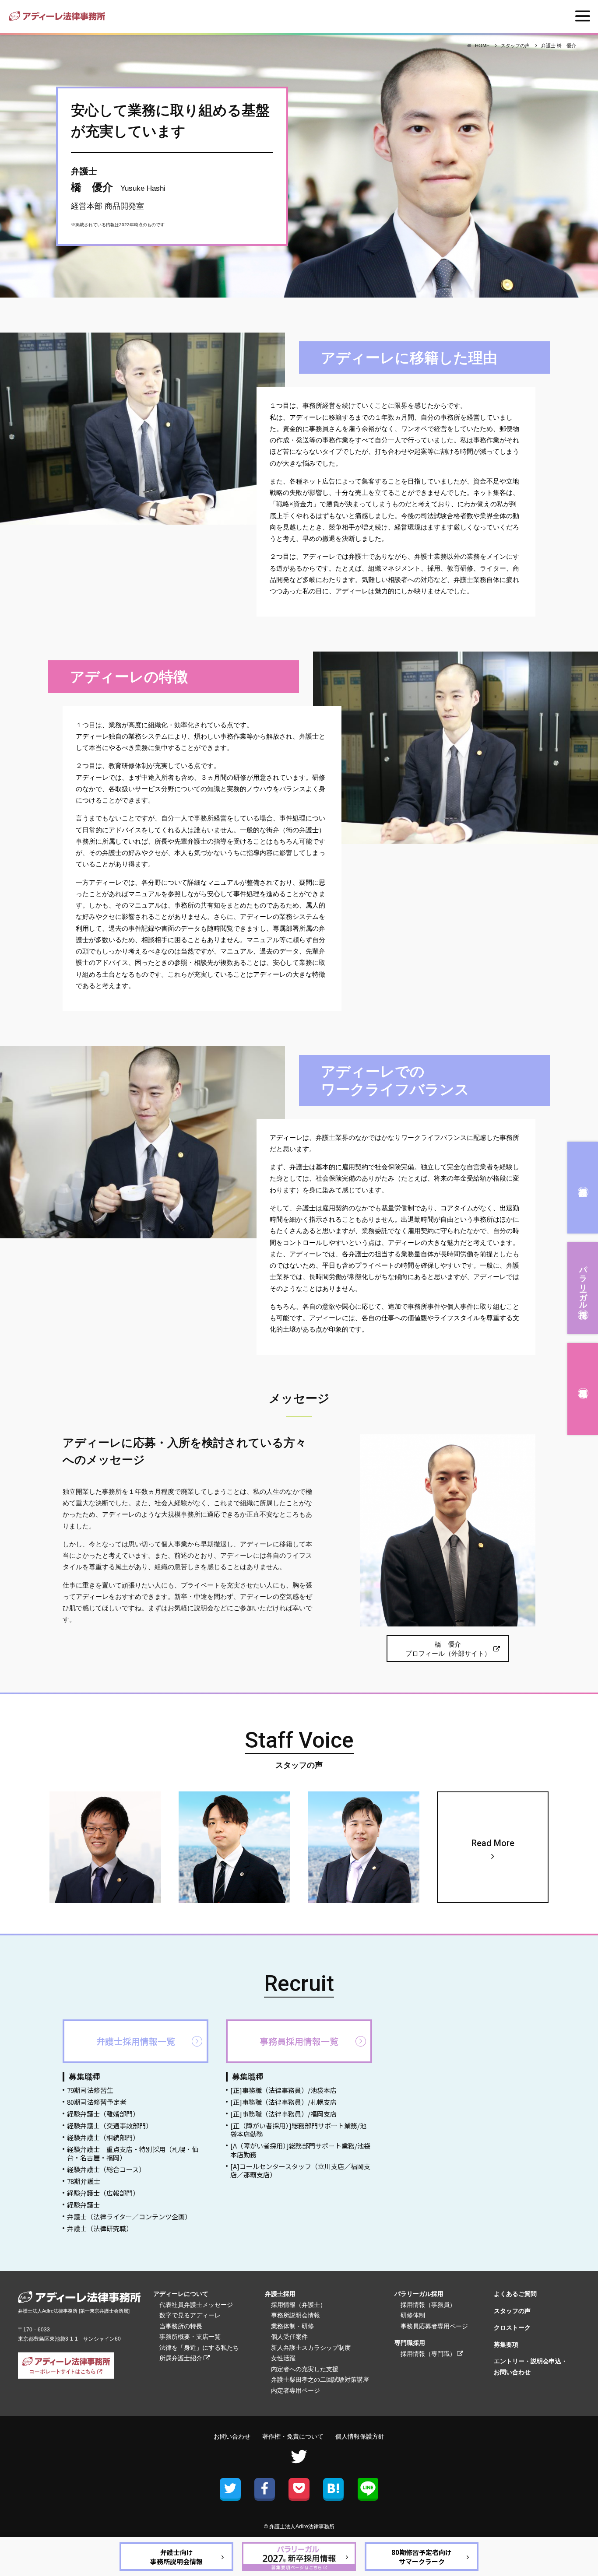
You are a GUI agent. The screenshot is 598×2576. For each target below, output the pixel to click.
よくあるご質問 (515, 2294)
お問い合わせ (232, 2437)
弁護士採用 (583, 1188)
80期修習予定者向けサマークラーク (422, 2557)
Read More (493, 1843)
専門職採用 (583, 1389)
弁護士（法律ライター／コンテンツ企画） (129, 2217)
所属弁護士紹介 (181, 2358)
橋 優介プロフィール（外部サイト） (448, 1649)
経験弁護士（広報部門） (103, 2193)
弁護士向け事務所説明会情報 (176, 2557)
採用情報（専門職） (428, 2354)
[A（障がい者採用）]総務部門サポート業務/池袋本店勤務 (300, 2150)
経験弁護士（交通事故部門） (110, 2126)
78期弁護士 (84, 2181)
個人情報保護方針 (360, 2437)
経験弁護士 (83, 2205)
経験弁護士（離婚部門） (103, 2114)
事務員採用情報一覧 (299, 2041)
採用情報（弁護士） (299, 2305)
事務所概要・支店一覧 (190, 2337)
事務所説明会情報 (295, 2315)
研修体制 (413, 2315)
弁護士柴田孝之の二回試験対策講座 (320, 2380)
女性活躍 (283, 2358)
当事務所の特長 (181, 2326)
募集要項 (506, 2345)
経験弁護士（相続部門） (103, 2137)
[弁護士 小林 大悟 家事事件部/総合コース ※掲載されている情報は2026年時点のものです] (364, 1847)
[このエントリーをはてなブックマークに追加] (333, 2488)
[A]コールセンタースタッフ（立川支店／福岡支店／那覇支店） (300, 2171)
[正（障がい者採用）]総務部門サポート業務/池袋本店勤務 (298, 2130)
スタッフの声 (512, 2311)
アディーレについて (181, 2294)
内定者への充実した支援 (305, 2369)
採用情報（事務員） (428, 2305)
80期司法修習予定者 (97, 2102)
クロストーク (512, 2327)
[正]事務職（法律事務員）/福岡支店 (283, 2114)
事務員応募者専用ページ (434, 2326)
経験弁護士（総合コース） (106, 2169)
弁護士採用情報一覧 (136, 2041)
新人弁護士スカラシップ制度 (311, 2348)
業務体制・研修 (292, 2326)
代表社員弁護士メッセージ (196, 2305)
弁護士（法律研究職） (100, 2228)
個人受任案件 (289, 2337)
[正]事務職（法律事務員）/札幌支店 (283, 2102)
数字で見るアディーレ (190, 2315)
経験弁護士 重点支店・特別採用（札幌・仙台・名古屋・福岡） (133, 2154)
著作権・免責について (293, 2437)
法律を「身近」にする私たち (199, 2348)
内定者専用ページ (295, 2390)
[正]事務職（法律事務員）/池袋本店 (283, 2090)
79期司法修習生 (90, 2090)
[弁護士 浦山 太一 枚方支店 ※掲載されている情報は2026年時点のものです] (234, 1847)
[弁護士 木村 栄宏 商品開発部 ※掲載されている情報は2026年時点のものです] (105, 1847)
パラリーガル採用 (583, 1283)
